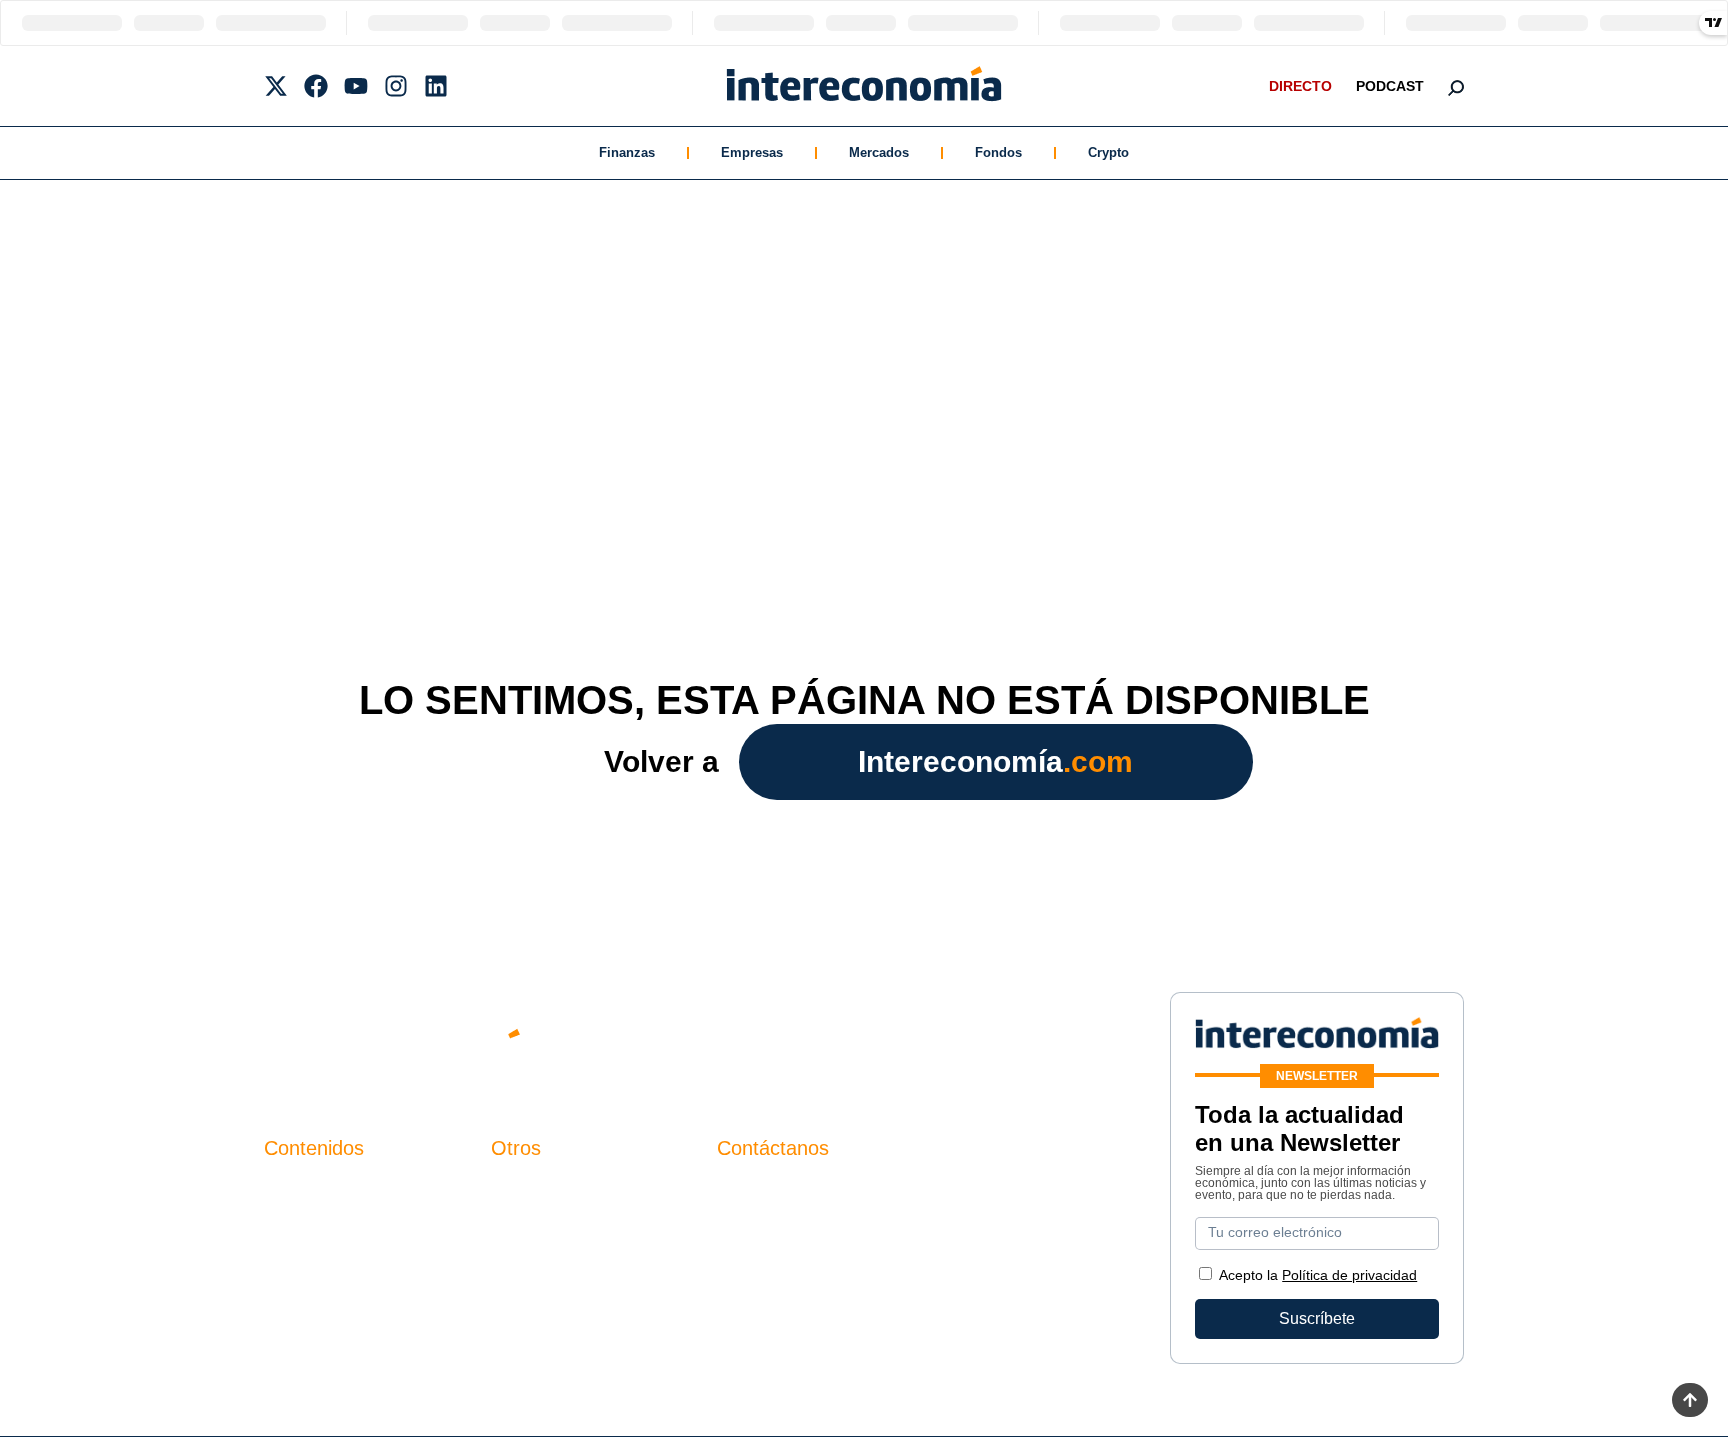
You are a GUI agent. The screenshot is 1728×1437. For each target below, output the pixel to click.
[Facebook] (316, 86)
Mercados (879, 152)
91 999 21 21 (763, 1230)
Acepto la (1318, 1275)
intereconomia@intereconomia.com (843, 1200)
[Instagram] (396, 86)
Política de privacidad (567, 1257)
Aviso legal (530, 1223)
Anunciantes (308, 1223)
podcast (1390, 86)
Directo (1300, 86)
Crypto (1108, 152)
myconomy (302, 1189)
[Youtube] (356, 86)
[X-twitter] (276, 86)
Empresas (752, 152)
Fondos (998, 152)
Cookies (520, 1291)
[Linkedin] (436, 86)
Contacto (523, 1189)
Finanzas (627, 152)
